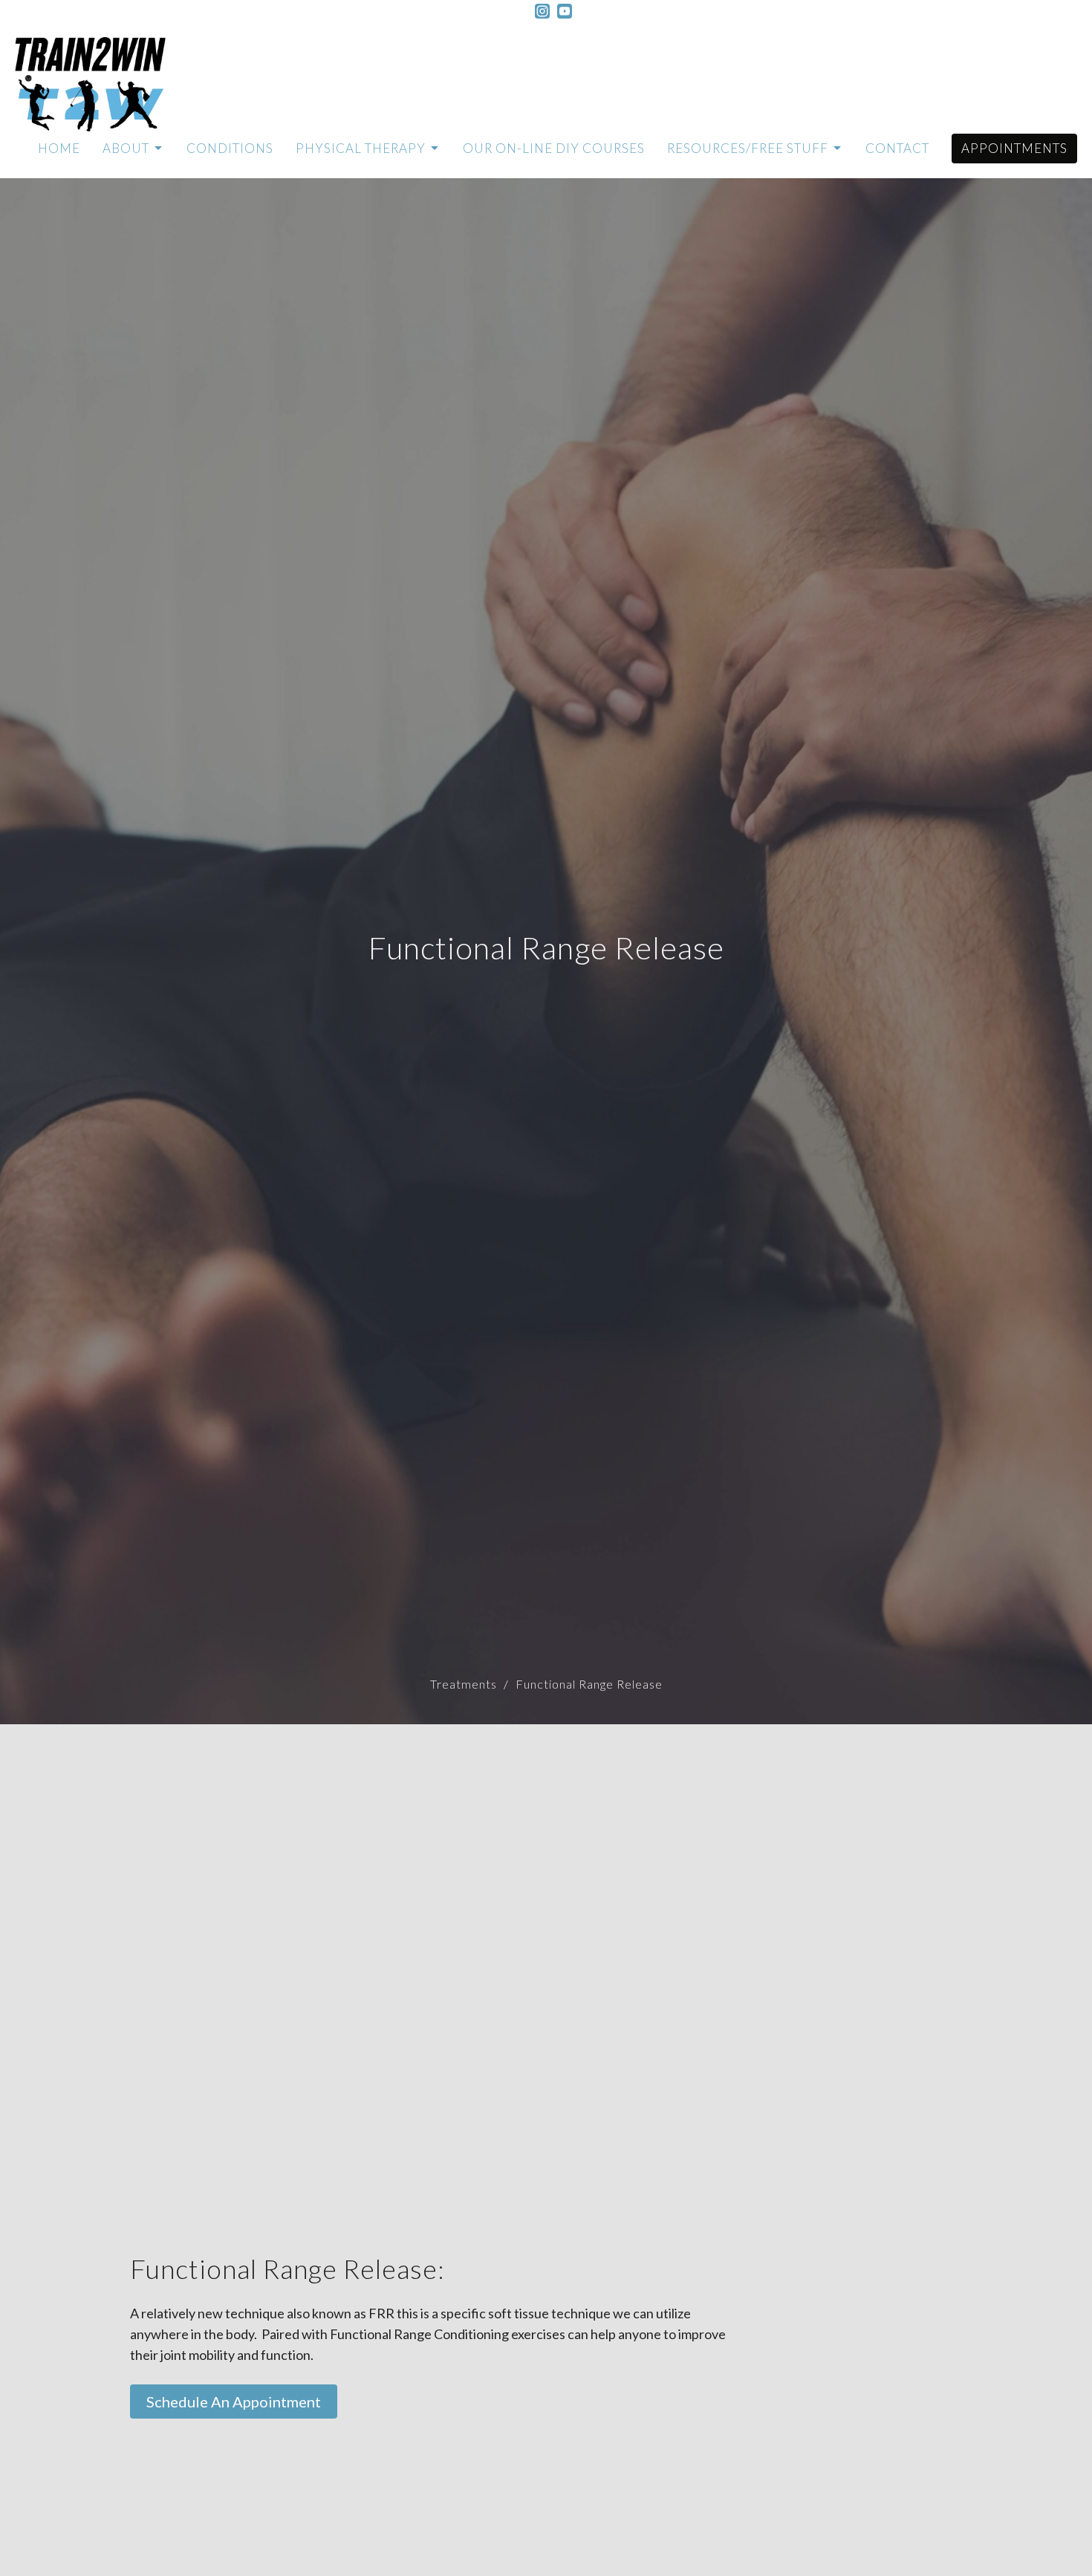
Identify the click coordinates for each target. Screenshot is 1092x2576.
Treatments (464, 1684)
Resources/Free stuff (748, 148)
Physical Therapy (361, 148)
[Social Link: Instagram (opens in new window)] (542, 11)
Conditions (230, 148)
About (126, 148)
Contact (897, 148)
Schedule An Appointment (234, 2401)
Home (59, 148)
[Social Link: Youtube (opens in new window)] (565, 11)
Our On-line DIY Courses (554, 148)
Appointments (1014, 148)
